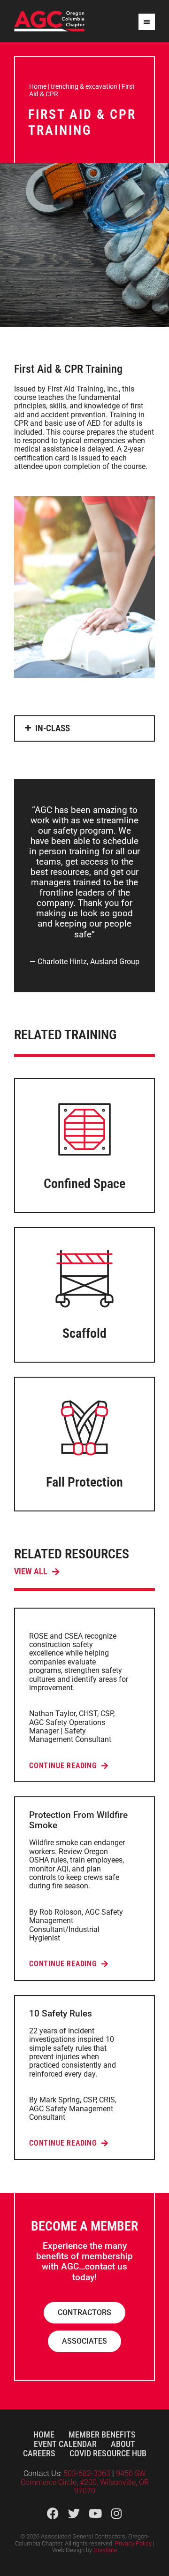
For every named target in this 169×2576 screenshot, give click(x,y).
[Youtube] (95, 2513)
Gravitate (105, 2550)
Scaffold (84, 1333)
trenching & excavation (84, 86)
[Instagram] (116, 2513)
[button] (84, 728)
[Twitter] (74, 2513)
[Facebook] (53, 2513)
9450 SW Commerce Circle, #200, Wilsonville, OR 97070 (85, 2482)
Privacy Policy (133, 2543)
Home (38, 86)
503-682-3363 (88, 2473)
